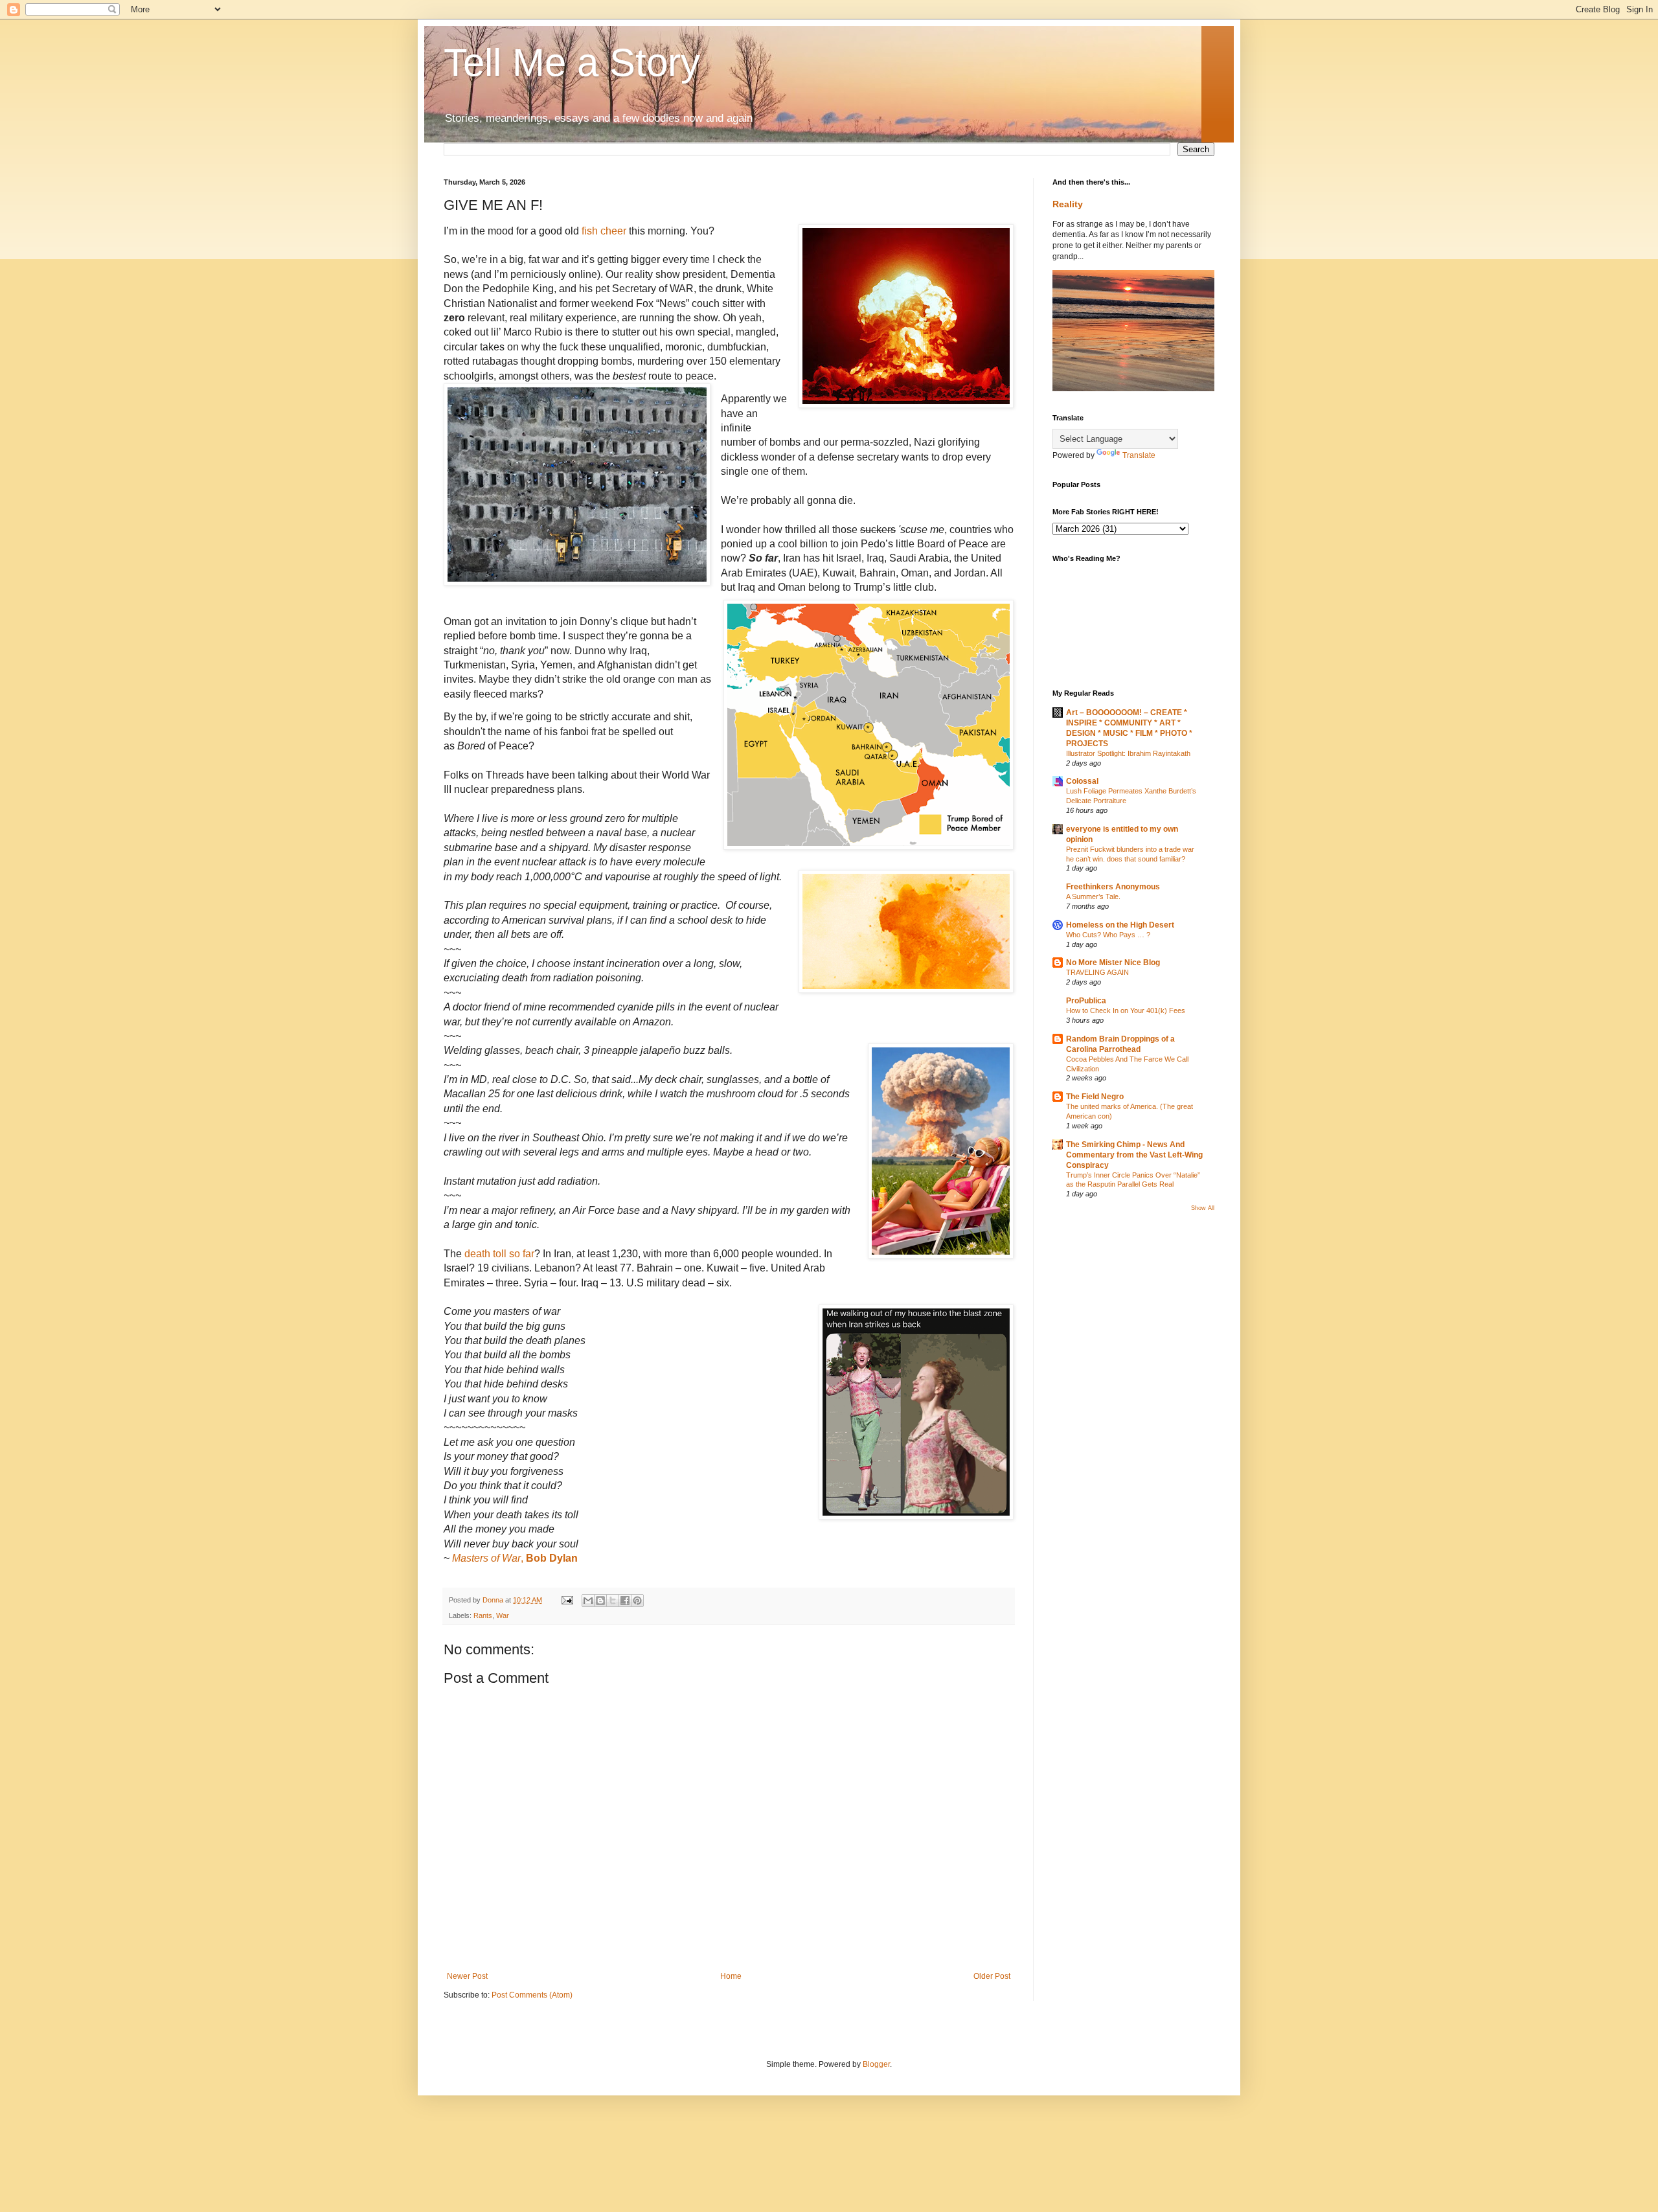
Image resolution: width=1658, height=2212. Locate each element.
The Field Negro (1095, 1097)
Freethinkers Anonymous (1113, 887)
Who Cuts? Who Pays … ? (1108, 935)
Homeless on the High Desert (1120, 925)
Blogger (876, 2064)
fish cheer (605, 231)
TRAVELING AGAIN (1097, 972)
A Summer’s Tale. (1093, 896)
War (503, 1615)
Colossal (1082, 781)
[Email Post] (567, 1600)
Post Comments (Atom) (532, 1995)
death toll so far (499, 1254)
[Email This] (588, 1601)
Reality (1068, 204)
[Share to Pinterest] (637, 1601)
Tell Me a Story (572, 63)
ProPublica (1086, 1001)
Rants (483, 1615)
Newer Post (467, 1976)
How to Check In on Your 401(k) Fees (1126, 1010)
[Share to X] (613, 1601)
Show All (1203, 1208)
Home (731, 1976)
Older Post (992, 1976)
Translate (1139, 455)
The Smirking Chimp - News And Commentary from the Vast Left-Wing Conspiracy (1134, 1155)
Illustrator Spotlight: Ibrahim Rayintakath (1128, 753)
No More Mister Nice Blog (1113, 963)
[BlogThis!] (600, 1601)
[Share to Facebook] (625, 1601)
